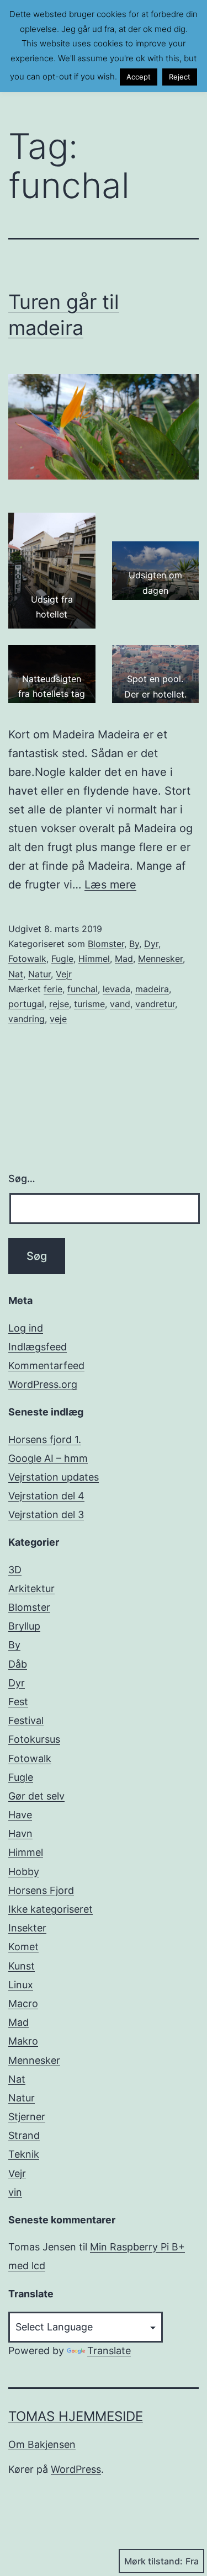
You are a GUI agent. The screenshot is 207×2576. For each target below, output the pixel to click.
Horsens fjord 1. (45, 1439)
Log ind (26, 1328)
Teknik (24, 2154)
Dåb (18, 1664)
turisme (89, 1004)
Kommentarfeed (46, 1366)
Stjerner (27, 2117)
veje (58, 1019)
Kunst (22, 1966)
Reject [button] (180, 77)
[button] (52, 571)
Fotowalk (27, 959)
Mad (124, 959)
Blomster (106, 944)
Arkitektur (31, 1588)
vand (120, 1004)
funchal (83, 989)
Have (20, 1815)
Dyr (151, 944)
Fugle (62, 959)
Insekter (27, 1928)
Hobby (24, 1872)
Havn (20, 1833)
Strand (24, 2135)
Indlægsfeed (38, 1347)
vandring (26, 1019)
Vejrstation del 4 (46, 1496)
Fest (18, 1702)
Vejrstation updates (54, 1477)
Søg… (22, 1178)
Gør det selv (36, 1796)
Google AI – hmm (48, 1458)
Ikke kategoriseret (51, 1909)
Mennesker (160, 959)
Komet (23, 1947)
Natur (39, 974)
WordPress (76, 2469)
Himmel (94, 959)
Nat (16, 974)
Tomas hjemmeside (76, 2416)
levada (116, 989)
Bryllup (24, 1626)
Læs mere (110, 885)
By (134, 944)
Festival (26, 1720)
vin (15, 2192)
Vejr (64, 974)
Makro (23, 2041)
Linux (21, 1985)
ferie (53, 989)
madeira (152, 989)
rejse (59, 1004)
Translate (109, 2351)
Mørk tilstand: (153, 2561)
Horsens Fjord (41, 1890)
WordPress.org (43, 1384)
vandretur (155, 1004)
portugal (26, 1004)
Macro (23, 2003)
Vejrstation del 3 (46, 1515)
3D (15, 1570)
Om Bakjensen (42, 2444)
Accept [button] (139, 77)
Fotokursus (34, 1739)
